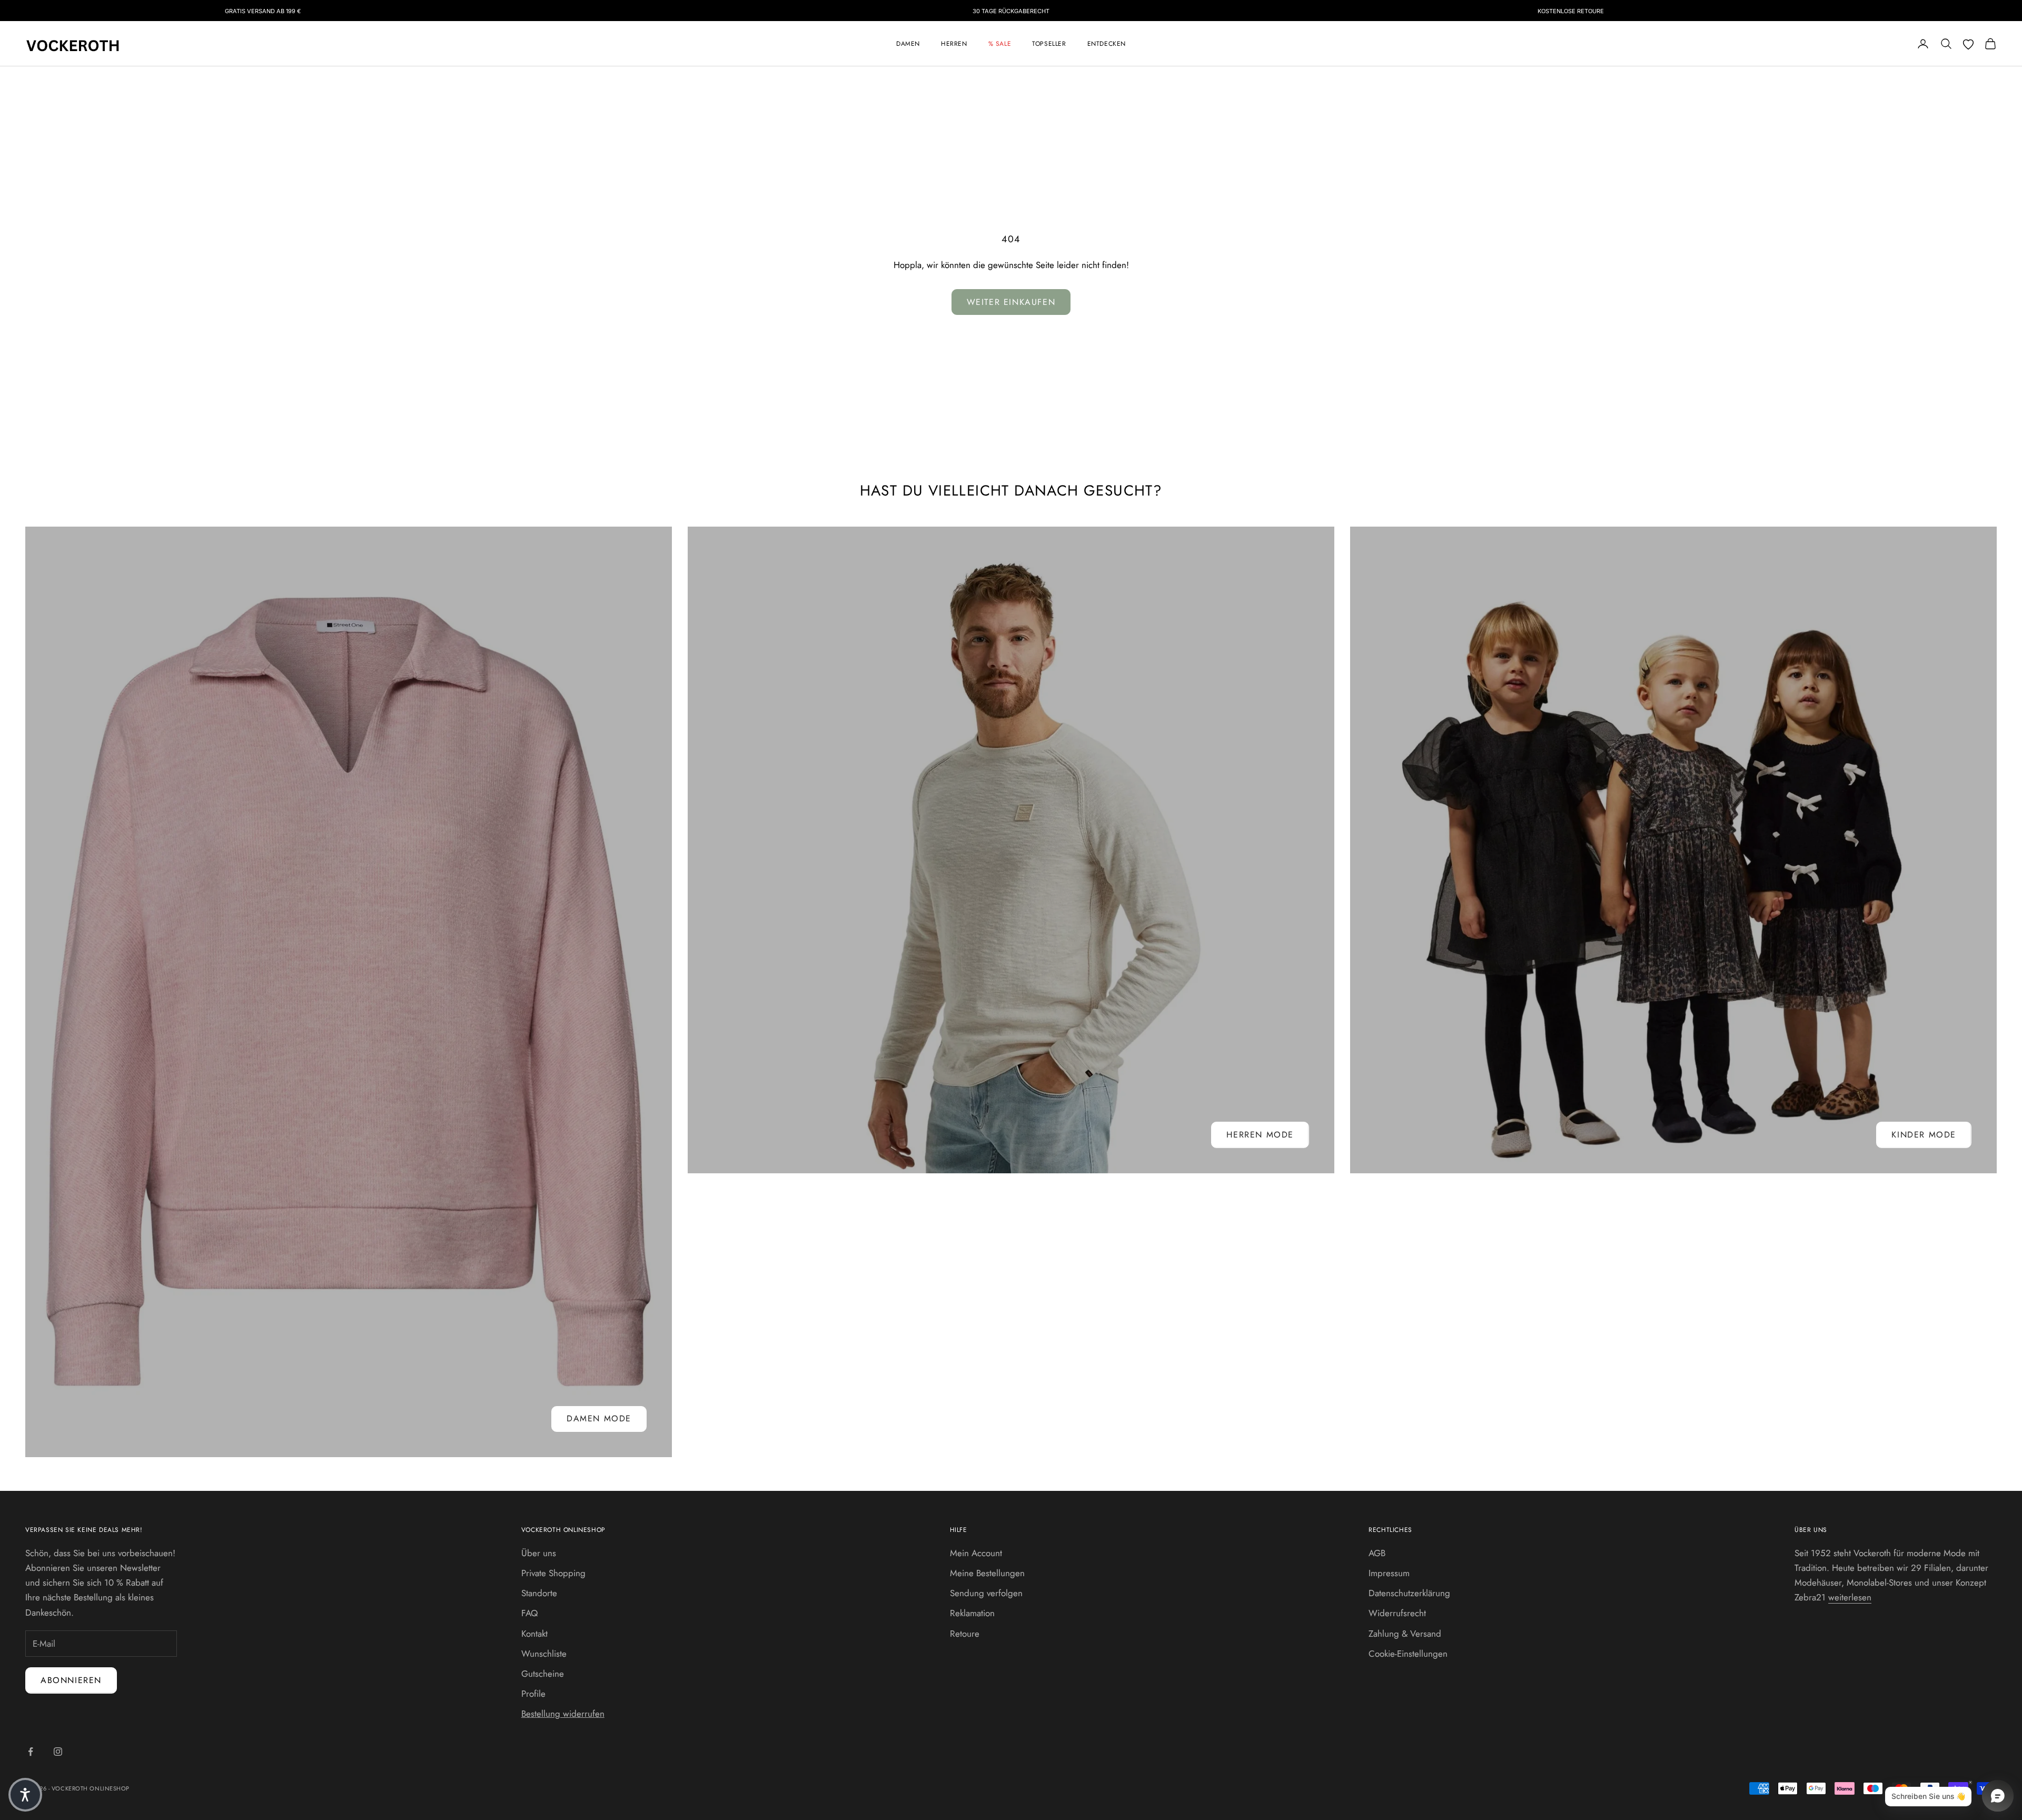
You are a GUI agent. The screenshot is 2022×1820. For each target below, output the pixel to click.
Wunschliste (544, 1654)
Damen (908, 44)
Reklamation (972, 1613)
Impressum (1389, 1573)
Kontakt (534, 1634)
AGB (1377, 1553)
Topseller (1049, 44)
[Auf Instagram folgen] (58, 1752)
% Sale (1000, 44)
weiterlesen (1850, 1597)
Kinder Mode (1924, 1135)
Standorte (539, 1593)
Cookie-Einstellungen (1408, 1654)
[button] (25, 1795)
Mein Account (976, 1553)
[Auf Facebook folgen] (31, 1752)
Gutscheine (543, 1674)
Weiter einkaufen (1011, 302)
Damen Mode (599, 1418)
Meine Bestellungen (987, 1573)
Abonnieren (71, 1680)
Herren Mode (1260, 1135)
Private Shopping (553, 1573)
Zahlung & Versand (1405, 1634)
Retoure (965, 1634)
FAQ (529, 1613)
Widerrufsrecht (1397, 1613)
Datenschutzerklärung (1409, 1593)
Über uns (539, 1553)
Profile (533, 1694)
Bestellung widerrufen (563, 1714)
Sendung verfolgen (986, 1593)
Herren (954, 44)
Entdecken (1107, 44)
